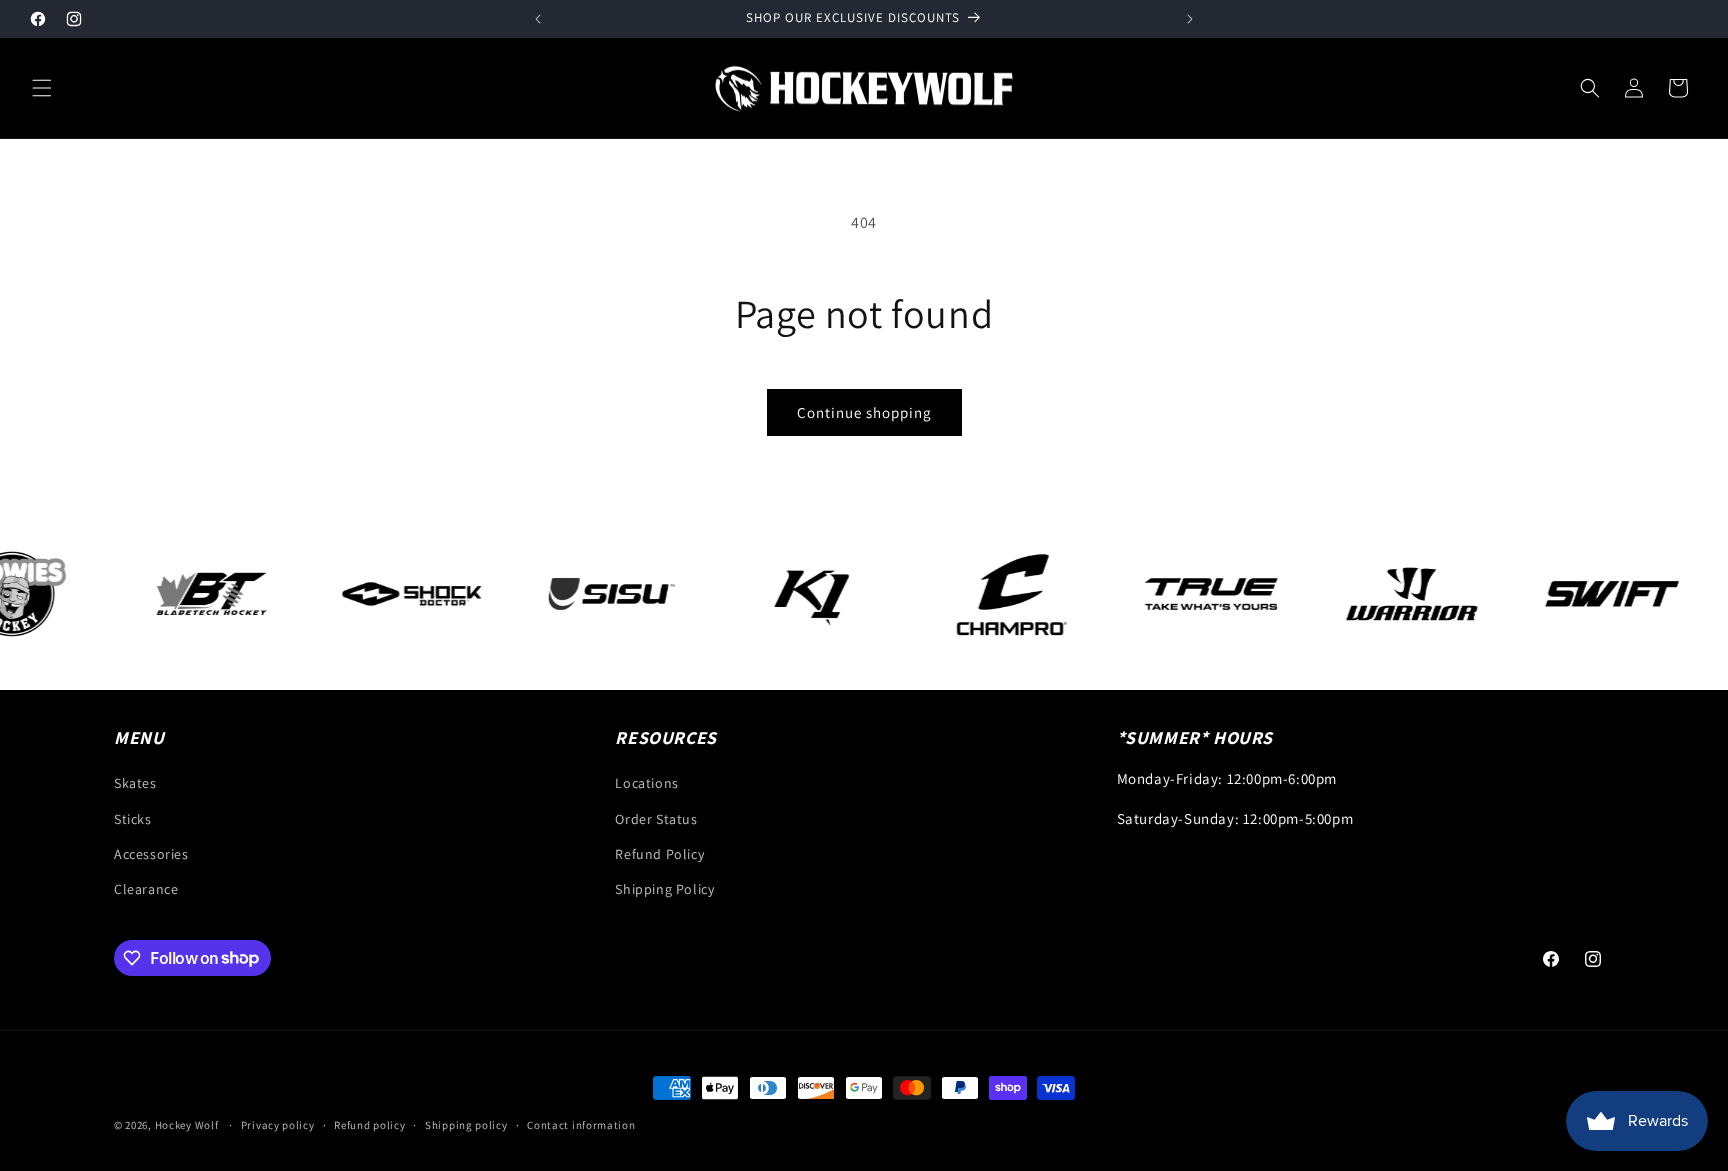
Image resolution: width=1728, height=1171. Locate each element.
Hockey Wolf (187, 1125)
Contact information (581, 1124)
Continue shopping (864, 412)
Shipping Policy (664, 889)
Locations (646, 784)
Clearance (146, 889)
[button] (42, 88)
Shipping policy (466, 1124)
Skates (135, 784)
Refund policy (369, 1124)
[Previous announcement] (538, 19)
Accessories (151, 854)
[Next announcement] (1190, 19)
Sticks (133, 819)
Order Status (656, 819)
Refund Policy (659, 854)
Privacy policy (278, 1124)
